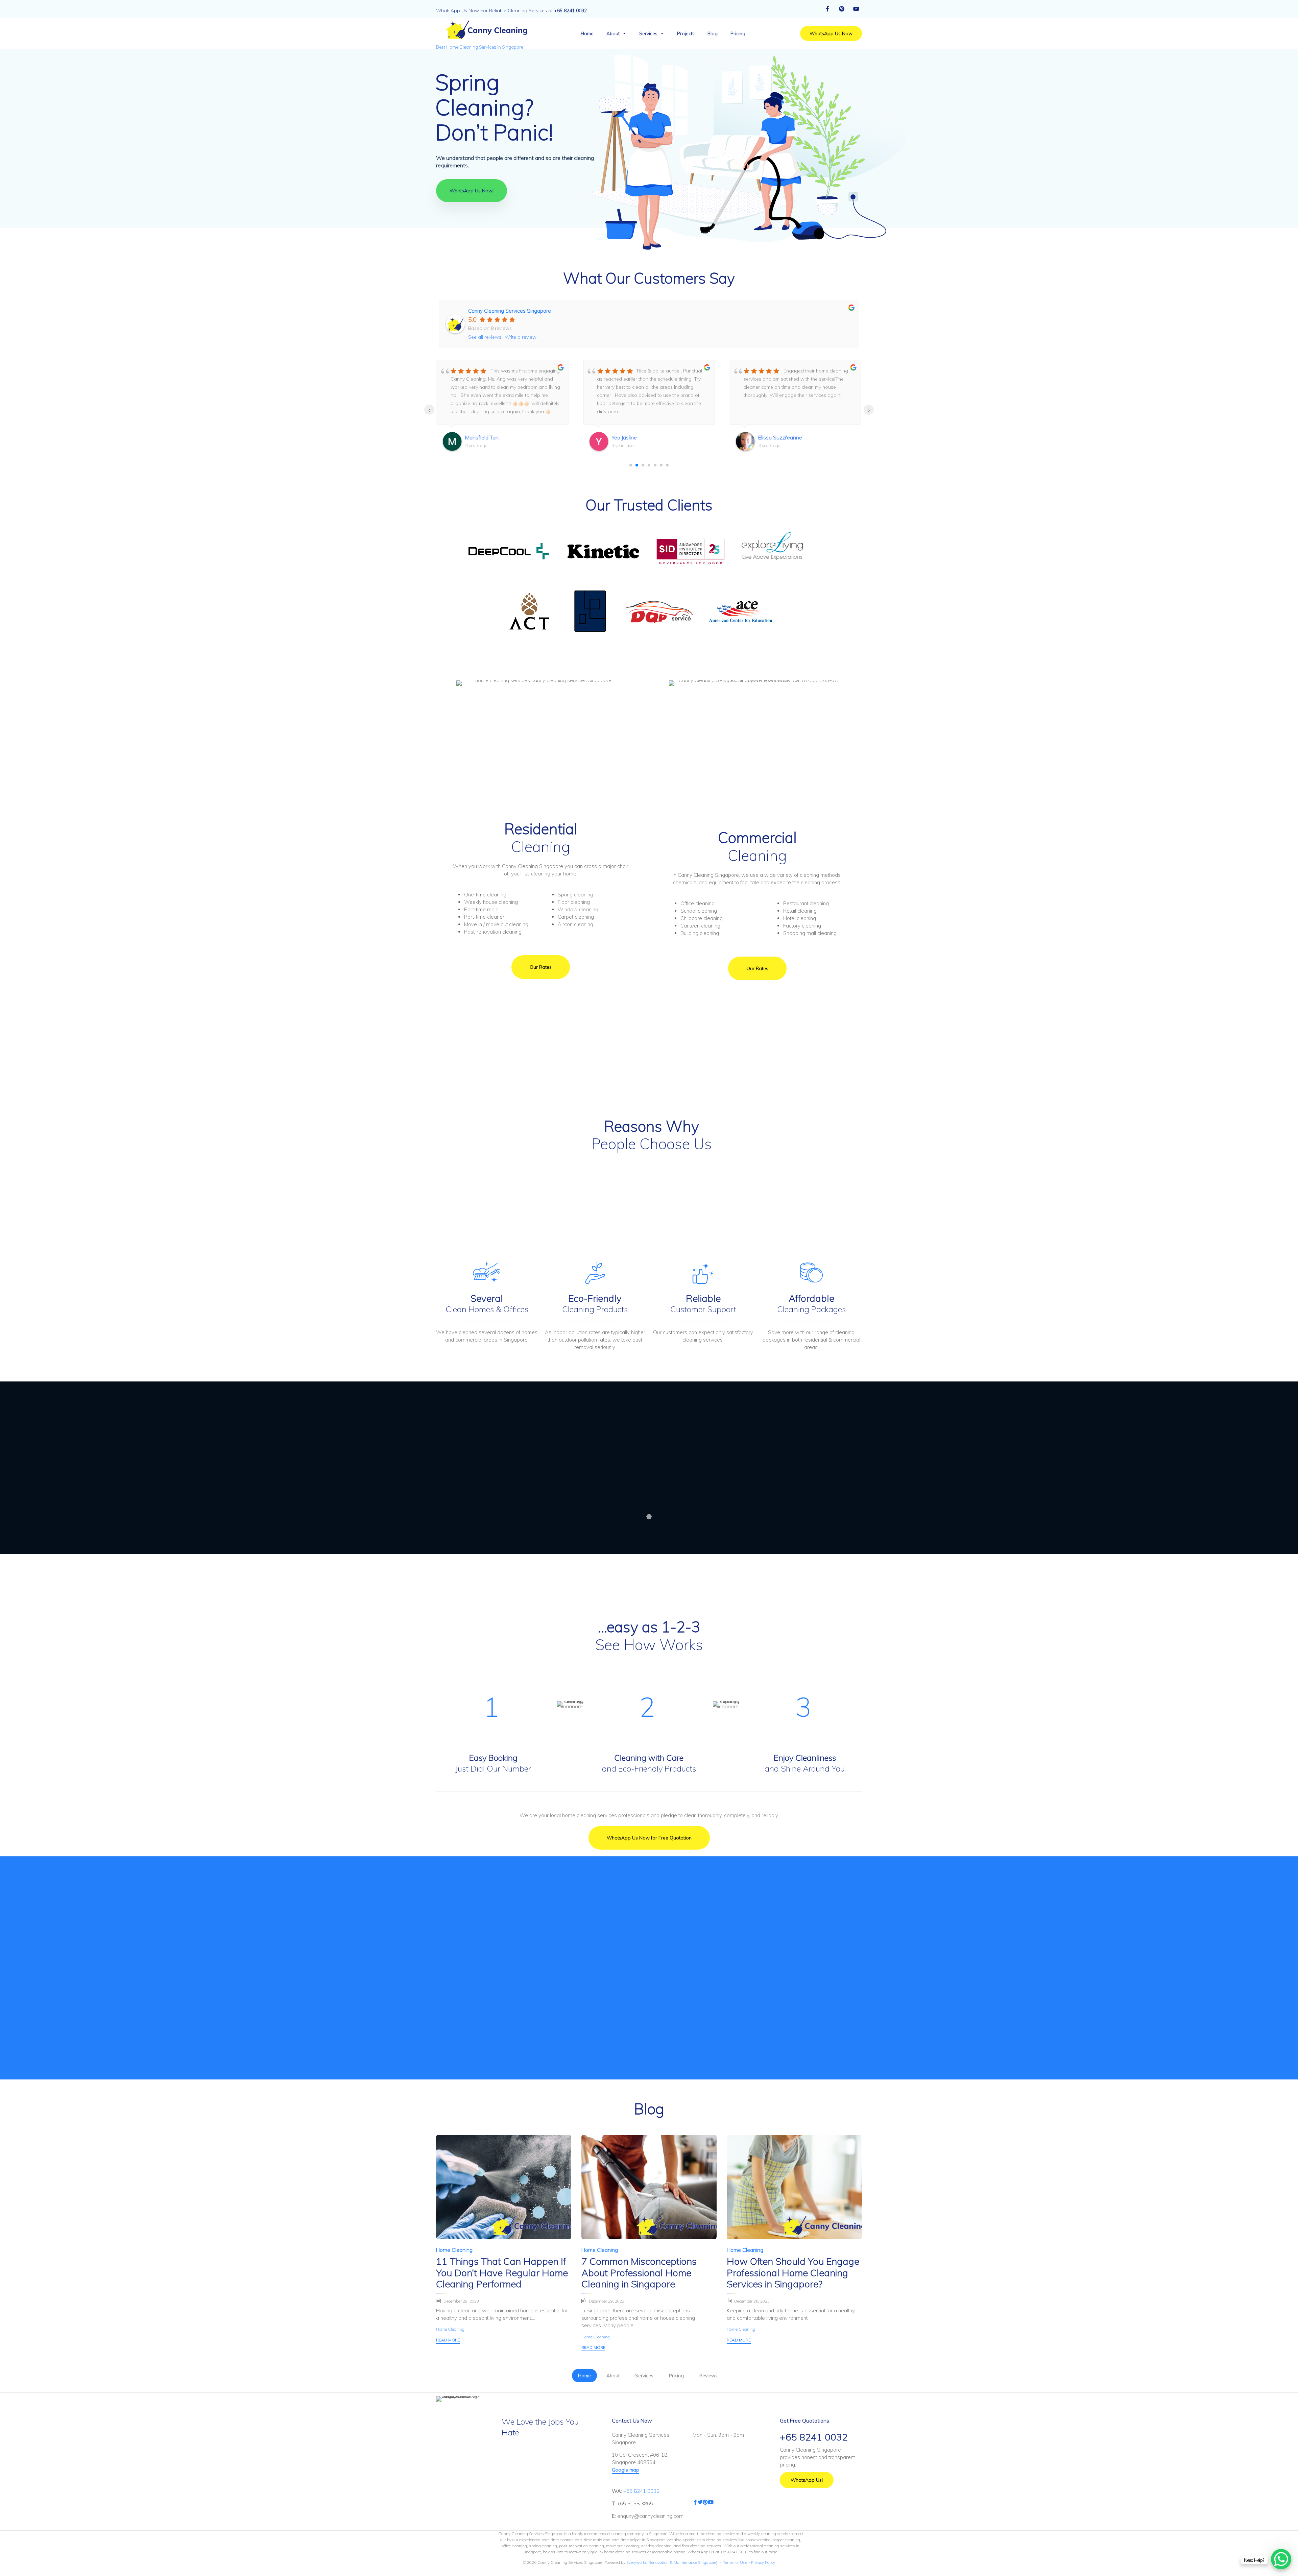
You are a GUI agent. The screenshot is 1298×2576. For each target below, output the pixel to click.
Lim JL (618, 437)
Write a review (521, 337)
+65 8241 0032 (641, 2491)
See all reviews (485, 337)
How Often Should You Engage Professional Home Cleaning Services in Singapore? (793, 2273)
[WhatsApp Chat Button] (1281, 2559)
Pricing (738, 33)
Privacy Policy (763, 2562)
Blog (713, 33)
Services (648, 33)
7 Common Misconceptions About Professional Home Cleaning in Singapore (639, 2273)
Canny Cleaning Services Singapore (510, 311)
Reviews (708, 2376)
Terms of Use (735, 2562)
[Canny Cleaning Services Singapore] (485, 30)
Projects (686, 33)
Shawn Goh (772, 437)
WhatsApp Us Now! (472, 191)
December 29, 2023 (461, 2301)
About (613, 33)
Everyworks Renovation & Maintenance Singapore (671, 2562)
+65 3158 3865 (635, 2503)
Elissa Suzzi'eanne (487, 437)
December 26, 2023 (752, 2301)
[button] (831, 33)
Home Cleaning (454, 2250)
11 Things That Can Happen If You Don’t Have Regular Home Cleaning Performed (502, 2273)
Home (587, 33)
